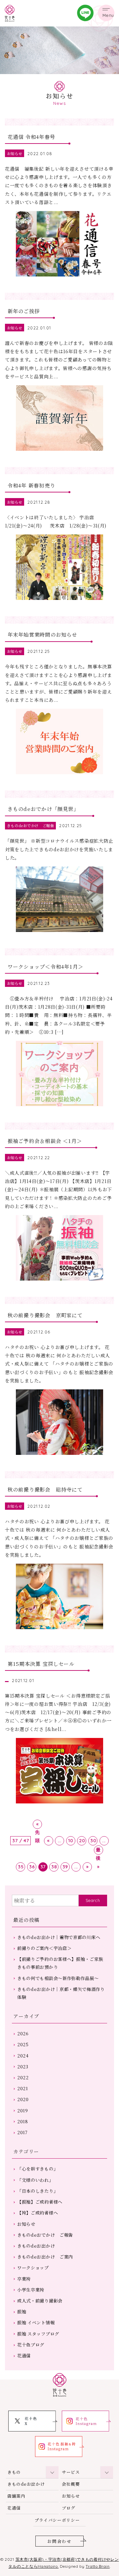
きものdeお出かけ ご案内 (45, 2257)
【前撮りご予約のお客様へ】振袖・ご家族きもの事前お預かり (60, 1963)
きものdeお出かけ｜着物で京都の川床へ (59, 1937)
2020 (23, 2099)
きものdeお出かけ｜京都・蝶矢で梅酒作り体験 (61, 1993)
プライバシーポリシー (57, 2520)
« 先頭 (38, 1825)
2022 (23, 2077)
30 (93, 1840)
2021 (23, 2088)
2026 (23, 2033)
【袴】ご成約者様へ (38, 2213)
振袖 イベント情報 (36, 2323)
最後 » (98, 1851)
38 (54, 1867)
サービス (71, 2472)
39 (65, 1867)
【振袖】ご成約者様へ (40, 2202)
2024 (23, 2056)
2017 (22, 2132)
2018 (23, 2121)
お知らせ (26, 2224)
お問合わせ (59, 2541)
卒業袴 (24, 2279)
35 (21, 1867)
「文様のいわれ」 (35, 2180)
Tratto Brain (98, 2566)
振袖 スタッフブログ (38, 2334)
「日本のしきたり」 (38, 2191)
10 (71, 1840)
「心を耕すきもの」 (38, 2169)
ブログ (69, 2508)
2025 (23, 2044)
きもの (14, 2472)
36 (32, 1867)
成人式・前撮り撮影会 (40, 2301)
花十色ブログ (31, 2345)
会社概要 (71, 2484)
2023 (23, 2067)
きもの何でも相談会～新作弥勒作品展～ (58, 1978)
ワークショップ (33, 2268)
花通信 (24, 2356)
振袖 (22, 2312)
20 (82, 1840)
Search (93, 1900)
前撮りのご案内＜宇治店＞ (44, 1948)
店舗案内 (16, 2496)
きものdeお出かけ (36, 2246)
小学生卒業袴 (31, 2290)
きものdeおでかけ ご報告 (45, 2235)
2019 (23, 2111)
